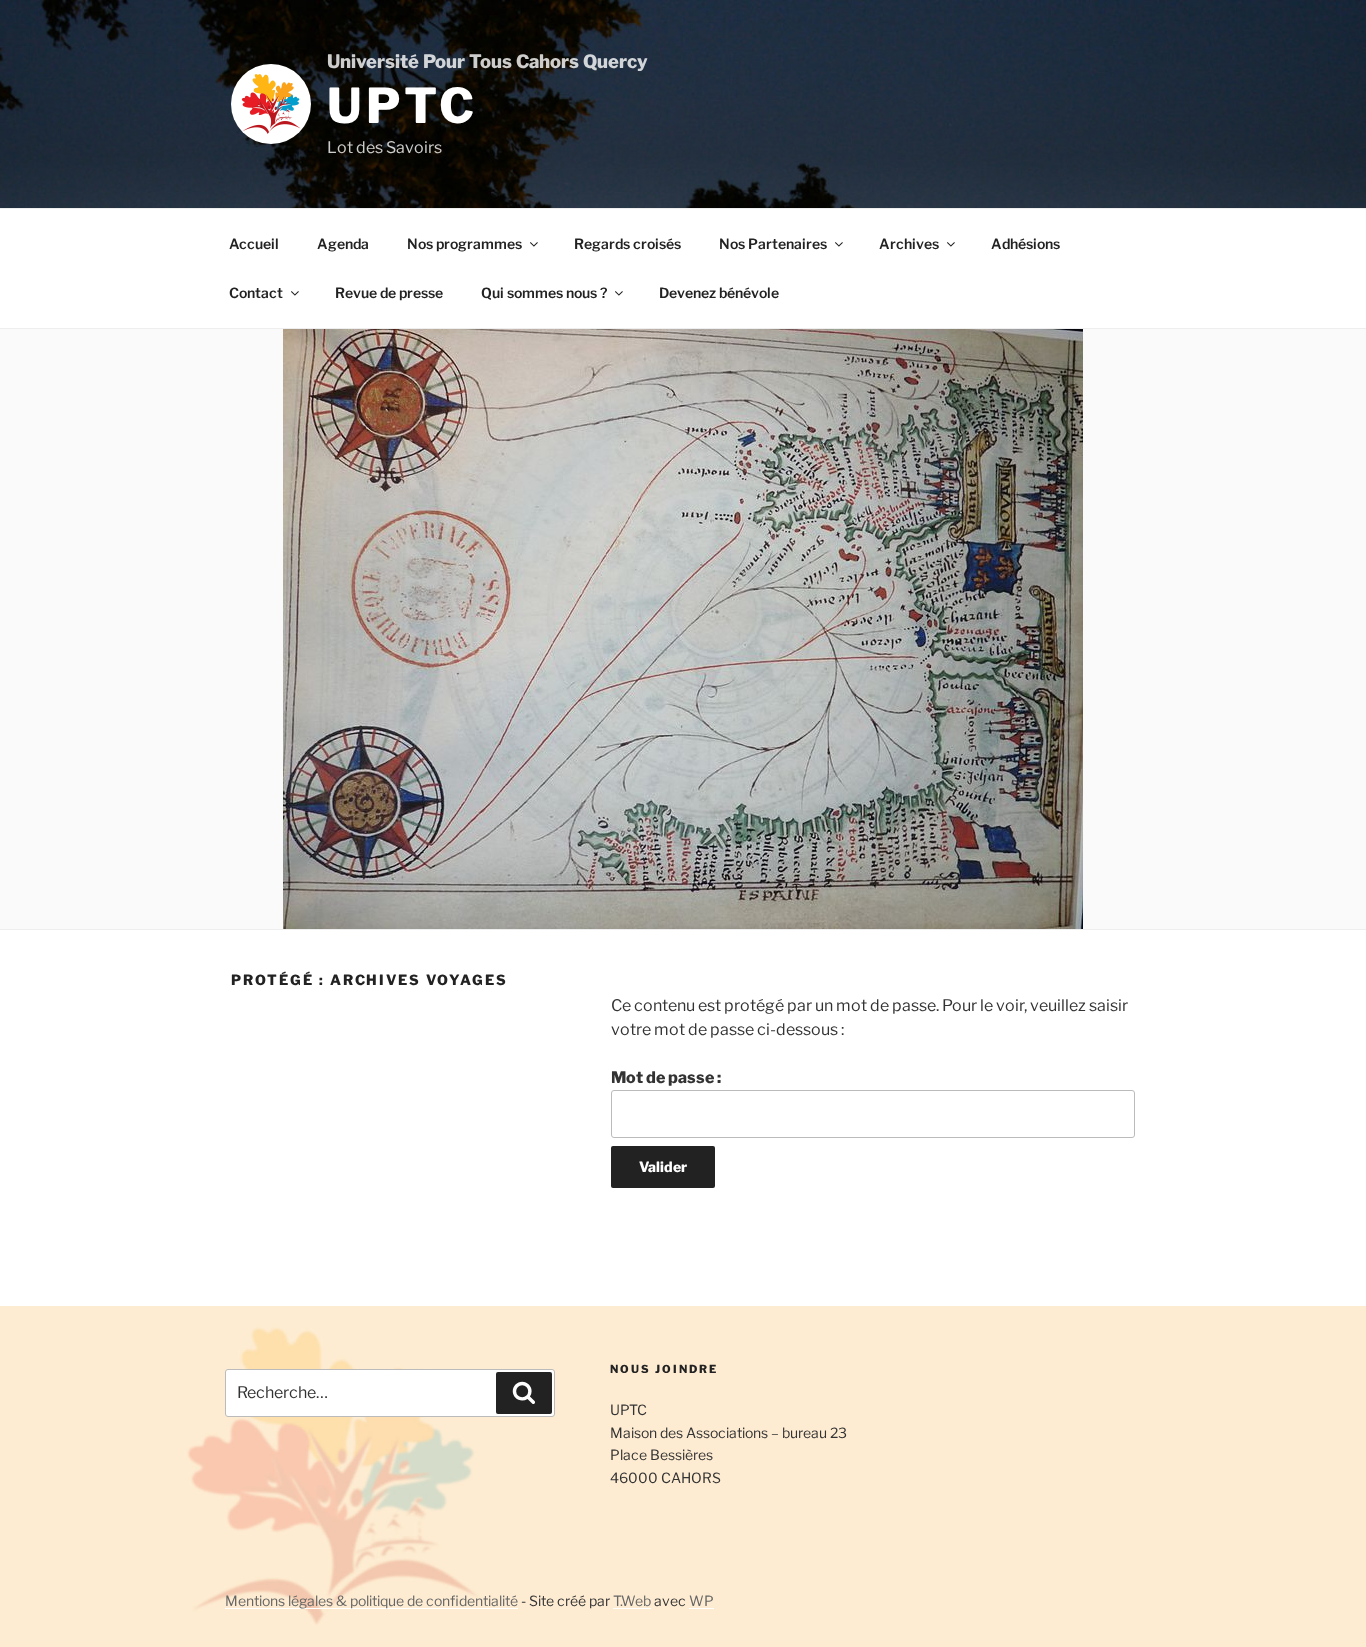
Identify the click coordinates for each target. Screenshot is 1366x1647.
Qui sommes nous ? (544, 292)
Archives (909, 243)
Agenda (343, 243)
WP (701, 1600)
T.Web (632, 1600)
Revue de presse (389, 292)
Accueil (254, 243)
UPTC (402, 106)
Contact (256, 292)
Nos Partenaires (773, 243)
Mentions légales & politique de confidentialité (371, 1600)
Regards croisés (627, 243)
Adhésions (1025, 243)
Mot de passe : (666, 1077)
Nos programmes (464, 243)
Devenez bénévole (719, 292)
